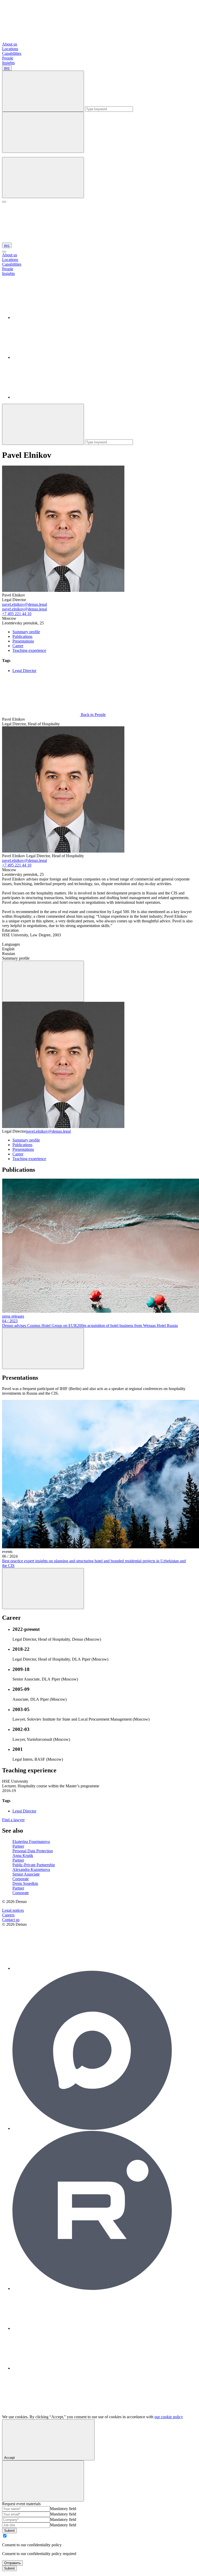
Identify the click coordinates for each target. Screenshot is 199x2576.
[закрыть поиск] (43, 132)
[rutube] (92, 2288)
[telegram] (51, 357)
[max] (92, 2128)
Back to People (93, 715)
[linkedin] (51, 318)
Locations (10, 49)
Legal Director (24, 671)
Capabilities (12, 53)
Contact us (11, 1920)
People (8, 58)
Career (18, 646)
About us (10, 44)
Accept (9, 2458)
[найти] (43, 91)
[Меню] (4, 202)
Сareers (8, 1915)
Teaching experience (29, 650)
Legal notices (13, 1910)
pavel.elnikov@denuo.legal (24, 604)
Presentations (23, 641)
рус (7, 68)
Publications (22, 636)
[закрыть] (4, 252)
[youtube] (51, 397)
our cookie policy (169, 2417)
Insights (8, 63)
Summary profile (26, 632)
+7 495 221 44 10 (17, 614)
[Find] (43, 424)
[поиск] (43, 178)
